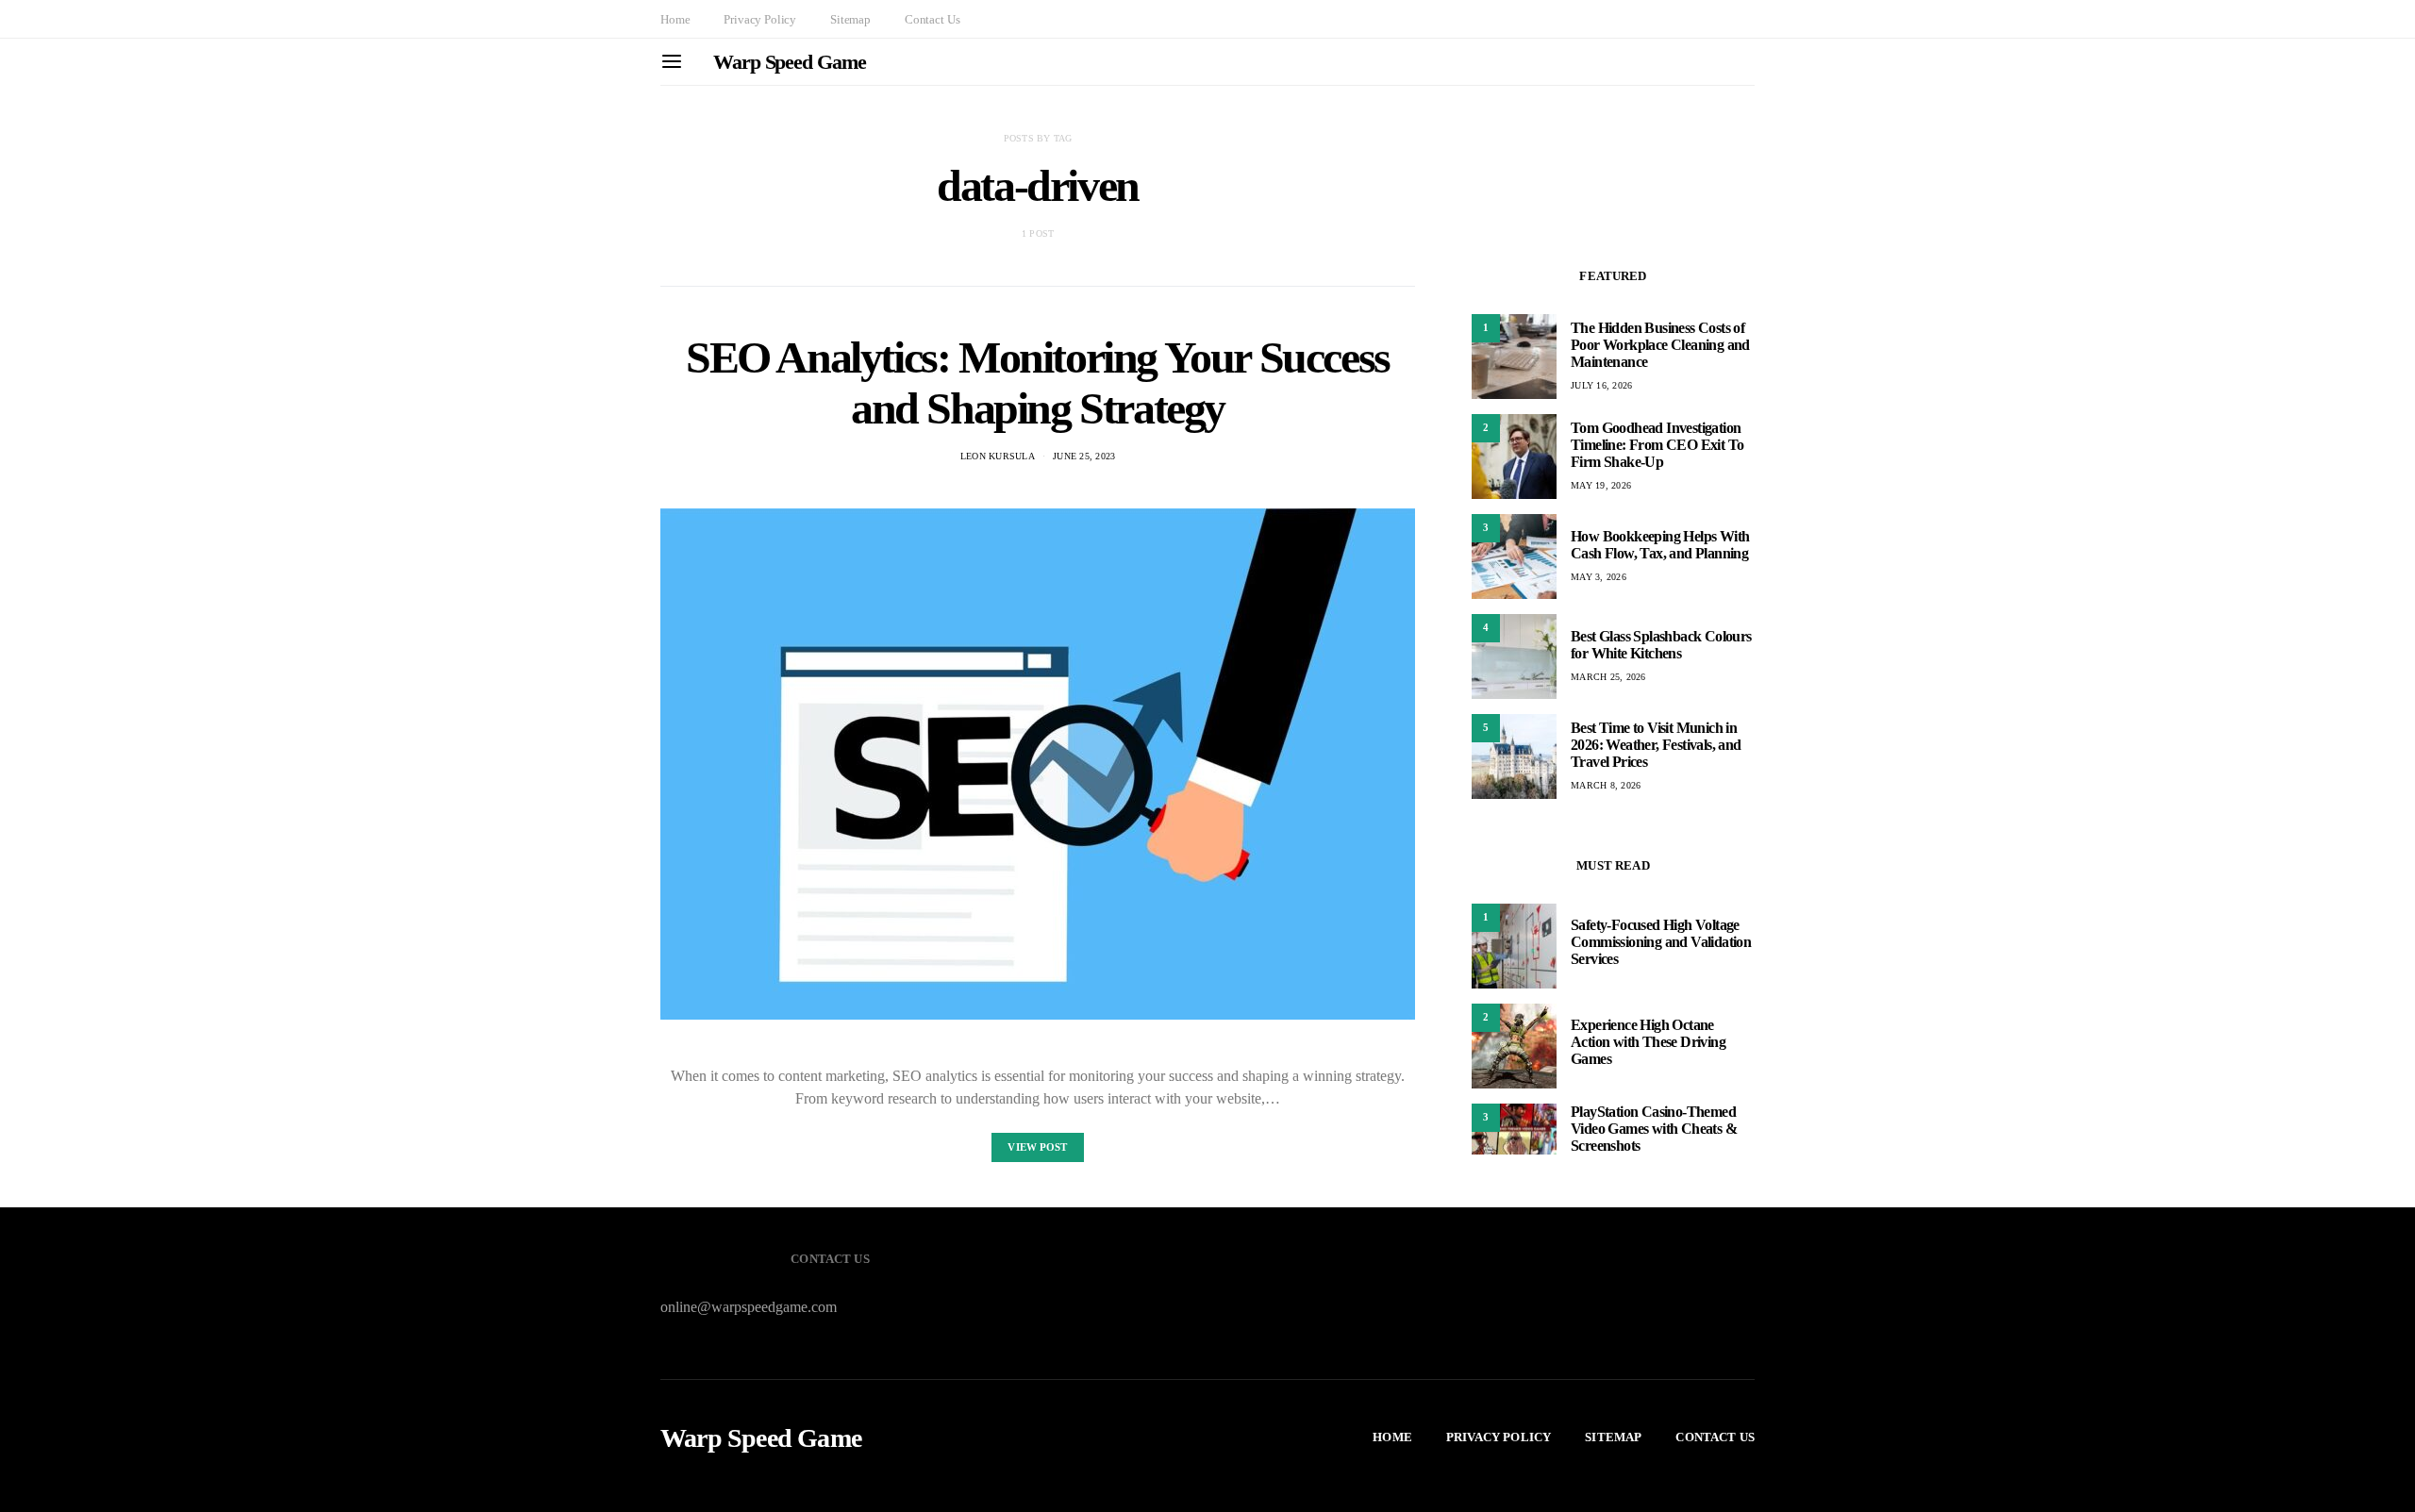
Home (675, 19)
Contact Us (932, 19)
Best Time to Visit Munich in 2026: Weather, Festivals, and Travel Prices (1656, 745)
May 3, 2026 (1599, 577)
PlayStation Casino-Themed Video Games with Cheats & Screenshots (1654, 1129)
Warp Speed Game (790, 62)
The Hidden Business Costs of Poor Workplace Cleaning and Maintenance (1660, 345)
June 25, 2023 (1084, 456)
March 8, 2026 (1606, 785)
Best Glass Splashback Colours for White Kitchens (1661, 645)
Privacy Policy (760, 19)
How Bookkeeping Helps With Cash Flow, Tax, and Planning (1660, 545)
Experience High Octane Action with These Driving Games (1648, 1042)
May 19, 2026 (1601, 485)
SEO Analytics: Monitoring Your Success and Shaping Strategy (1038, 382)
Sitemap (850, 19)
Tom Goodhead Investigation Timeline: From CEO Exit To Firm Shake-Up (1657, 445)
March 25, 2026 (1608, 677)
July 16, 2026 (1601, 385)
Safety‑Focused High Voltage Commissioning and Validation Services (1661, 942)
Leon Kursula (998, 456)
